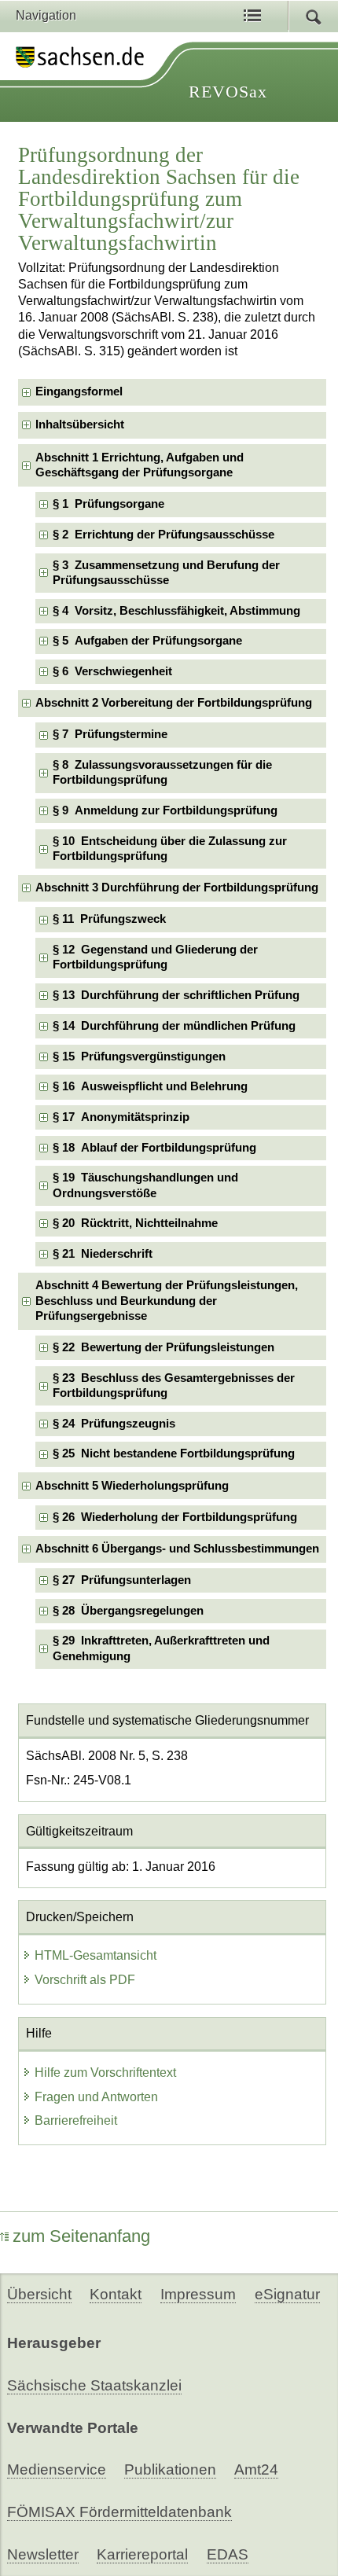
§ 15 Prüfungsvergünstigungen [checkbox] (139, 1056)
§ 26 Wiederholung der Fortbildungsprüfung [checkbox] (175, 1517)
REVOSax (228, 92)
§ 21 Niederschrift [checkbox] (103, 1254)
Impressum (198, 2294)
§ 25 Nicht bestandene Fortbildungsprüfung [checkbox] (174, 1453)
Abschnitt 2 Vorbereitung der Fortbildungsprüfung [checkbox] (174, 703)
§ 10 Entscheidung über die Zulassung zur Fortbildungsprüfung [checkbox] (170, 849)
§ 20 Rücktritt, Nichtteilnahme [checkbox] (135, 1223)
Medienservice (57, 2469)
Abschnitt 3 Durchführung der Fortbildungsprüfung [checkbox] (177, 887)
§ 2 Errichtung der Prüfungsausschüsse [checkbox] (163, 535)
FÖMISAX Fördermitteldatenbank (119, 2512)
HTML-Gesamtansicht (96, 1955)
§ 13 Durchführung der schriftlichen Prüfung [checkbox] (176, 995)
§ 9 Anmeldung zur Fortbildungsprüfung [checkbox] (165, 810)
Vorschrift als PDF (85, 1980)
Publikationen (170, 2469)
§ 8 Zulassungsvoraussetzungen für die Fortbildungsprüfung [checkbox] (162, 772)
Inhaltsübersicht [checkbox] (80, 424)
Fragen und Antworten (96, 2097)
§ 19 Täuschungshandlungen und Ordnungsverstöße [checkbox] (145, 1185)
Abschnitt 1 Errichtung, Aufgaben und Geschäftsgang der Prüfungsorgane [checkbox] (140, 465)
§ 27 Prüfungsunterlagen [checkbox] (122, 1580)
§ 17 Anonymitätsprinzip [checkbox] (121, 1117)
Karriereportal (142, 2554)
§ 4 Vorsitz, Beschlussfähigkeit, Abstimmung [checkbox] (176, 611)
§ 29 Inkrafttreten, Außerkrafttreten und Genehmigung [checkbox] (161, 1648)
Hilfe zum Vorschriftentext (105, 2073)
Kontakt (116, 2294)
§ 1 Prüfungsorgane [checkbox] (108, 504)
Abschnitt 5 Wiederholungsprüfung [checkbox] (132, 1486)
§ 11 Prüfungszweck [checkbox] (109, 919)
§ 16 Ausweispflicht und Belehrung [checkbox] (150, 1086)
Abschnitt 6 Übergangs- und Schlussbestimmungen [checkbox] (177, 1549)
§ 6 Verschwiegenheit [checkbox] (112, 671)
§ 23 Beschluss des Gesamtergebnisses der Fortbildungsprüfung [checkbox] (174, 1385)
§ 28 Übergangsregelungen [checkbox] (128, 1611)
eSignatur (287, 2294)
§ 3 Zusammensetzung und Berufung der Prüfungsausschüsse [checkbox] (166, 573)
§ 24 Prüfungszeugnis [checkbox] (114, 1424)
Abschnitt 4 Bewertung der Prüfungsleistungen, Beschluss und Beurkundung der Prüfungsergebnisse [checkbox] (167, 1301)
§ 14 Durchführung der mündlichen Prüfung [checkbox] (174, 1026)
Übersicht (39, 2294)
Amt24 (256, 2469)
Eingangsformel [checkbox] (79, 391)
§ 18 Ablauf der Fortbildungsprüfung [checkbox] (154, 1148)
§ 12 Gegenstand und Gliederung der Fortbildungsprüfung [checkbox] (155, 957)
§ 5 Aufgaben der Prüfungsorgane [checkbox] (147, 641)
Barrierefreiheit (76, 2120)
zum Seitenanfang (81, 2236)
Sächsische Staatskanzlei (94, 2385)
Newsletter (43, 2554)
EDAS (228, 2554)
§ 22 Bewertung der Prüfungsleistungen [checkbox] (163, 1347)
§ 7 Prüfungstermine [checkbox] (110, 734)
